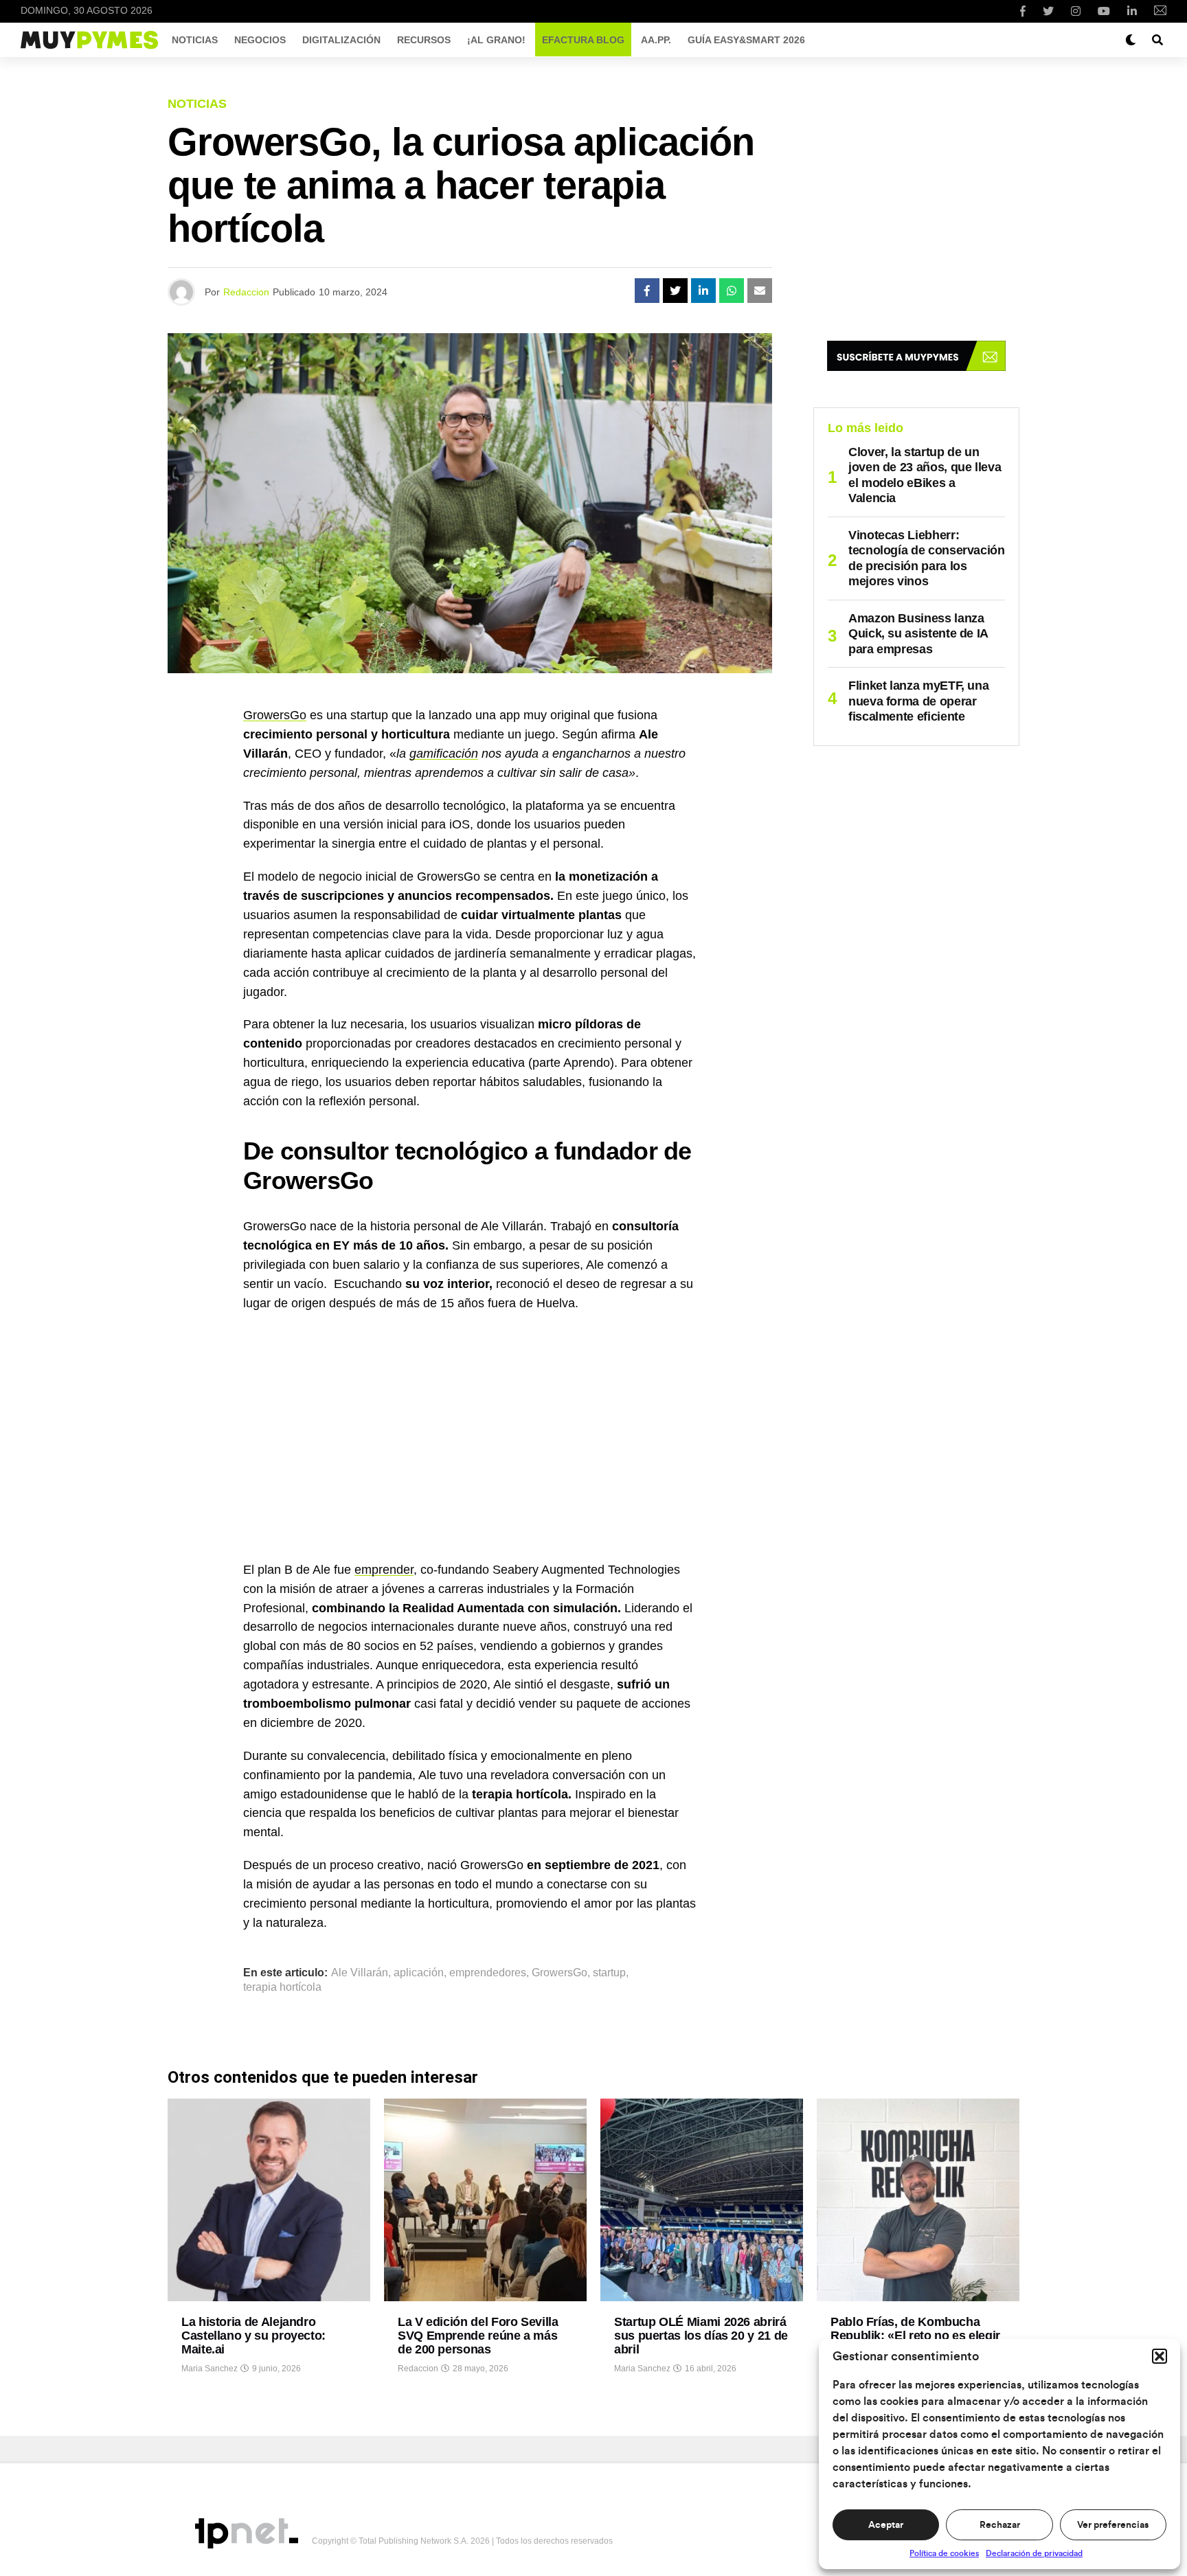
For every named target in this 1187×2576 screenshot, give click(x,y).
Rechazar (1000, 2525)
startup (609, 1973)
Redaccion (246, 292)
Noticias (195, 40)
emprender (384, 1570)
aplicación (419, 1973)
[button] (1160, 2356)
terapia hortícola (282, 1987)
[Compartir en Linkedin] (703, 291)
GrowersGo (275, 715)
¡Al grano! (496, 40)
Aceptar (886, 2525)
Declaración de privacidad (1034, 2553)
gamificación (444, 754)
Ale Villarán (360, 1973)
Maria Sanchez (210, 2369)
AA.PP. (656, 40)
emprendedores (488, 1973)
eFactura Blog (583, 40)
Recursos (424, 40)
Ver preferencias (1113, 2525)
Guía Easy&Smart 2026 (746, 40)
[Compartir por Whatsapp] (732, 291)
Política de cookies (944, 2553)
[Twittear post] (675, 291)
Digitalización (341, 40)
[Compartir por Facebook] (647, 291)
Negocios (260, 40)
